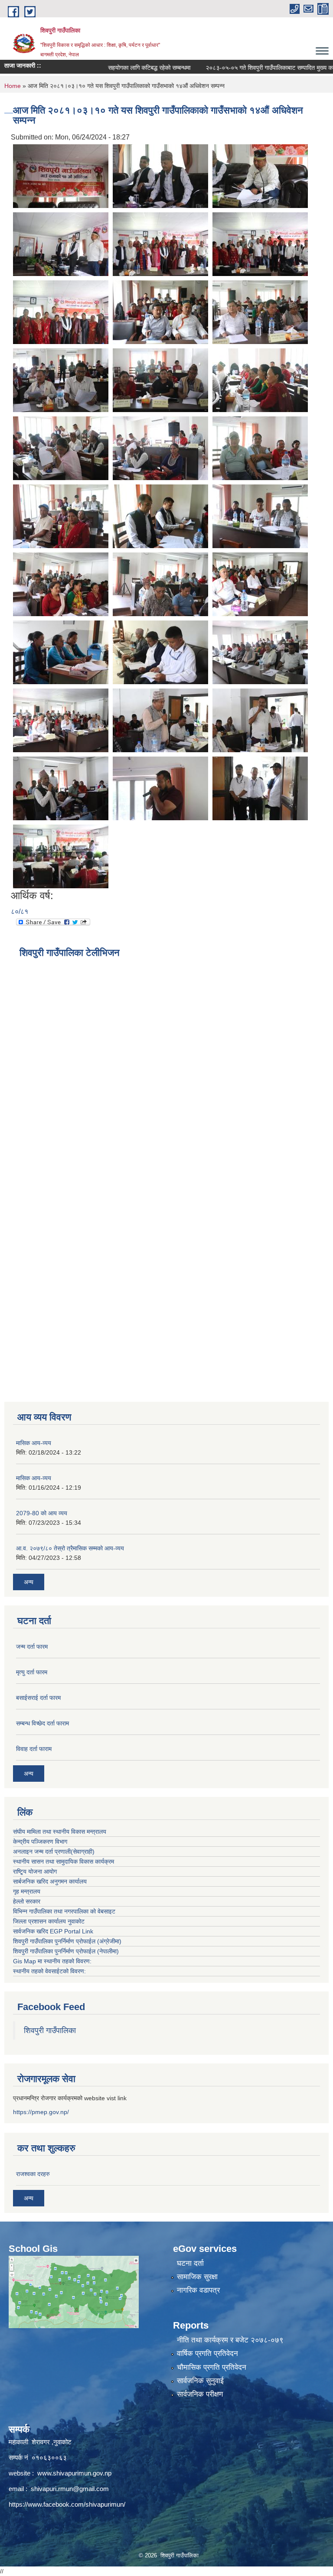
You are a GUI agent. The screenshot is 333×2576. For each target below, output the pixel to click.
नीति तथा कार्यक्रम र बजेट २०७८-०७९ (230, 2340)
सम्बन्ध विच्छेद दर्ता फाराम (42, 1723)
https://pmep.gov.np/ (41, 2112)
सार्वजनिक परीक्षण (200, 2394)
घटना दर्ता (190, 2263)
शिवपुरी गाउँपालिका (50, 2030)
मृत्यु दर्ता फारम (32, 1672)
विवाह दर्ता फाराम (34, 1749)
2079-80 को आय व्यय (42, 1513)
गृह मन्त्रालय (27, 1891)
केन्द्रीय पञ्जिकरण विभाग (40, 1842)
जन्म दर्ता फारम (32, 1647)
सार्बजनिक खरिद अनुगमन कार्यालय (50, 1881)
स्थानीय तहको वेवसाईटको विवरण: (49, 1971)
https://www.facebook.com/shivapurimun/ (67, 2504)
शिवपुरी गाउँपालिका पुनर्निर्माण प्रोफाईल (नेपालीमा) (66, 1951)
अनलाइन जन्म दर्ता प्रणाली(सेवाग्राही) (54, 1852)
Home (13, 86)
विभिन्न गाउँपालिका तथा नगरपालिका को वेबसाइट (64, 1911)
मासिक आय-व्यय (34, 1443)
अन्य (29, 1582)
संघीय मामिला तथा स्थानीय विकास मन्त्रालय (60, 1832)
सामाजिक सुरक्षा (197, 2277)
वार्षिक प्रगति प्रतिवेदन (207, 2353)
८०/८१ (20, 911)
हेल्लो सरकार (27, 1901)
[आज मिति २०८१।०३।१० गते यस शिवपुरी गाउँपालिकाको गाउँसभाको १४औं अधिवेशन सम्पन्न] (61, 175)
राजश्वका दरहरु (33, 2174)
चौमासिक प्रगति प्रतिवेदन (212, 2367)
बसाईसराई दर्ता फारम (38, 1698)
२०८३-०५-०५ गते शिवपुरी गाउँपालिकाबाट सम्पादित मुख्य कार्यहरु (245, 68)
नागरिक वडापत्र (198, 2290)
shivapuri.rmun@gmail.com (70, 2489)
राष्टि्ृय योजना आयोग (35, 1871)
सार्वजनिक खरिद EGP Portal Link (53, 1931)
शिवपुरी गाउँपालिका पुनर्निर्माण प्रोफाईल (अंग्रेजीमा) (67, 1941)
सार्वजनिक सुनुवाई (200, 2381)
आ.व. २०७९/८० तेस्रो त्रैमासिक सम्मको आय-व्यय (70, 1548)
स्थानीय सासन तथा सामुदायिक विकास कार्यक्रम (64, 1861)
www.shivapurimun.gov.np (74, 2473)
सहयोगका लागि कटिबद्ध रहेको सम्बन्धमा (119, 68)
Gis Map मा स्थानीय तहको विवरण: (52, 1961)
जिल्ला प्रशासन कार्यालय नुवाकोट (49, 1921)
